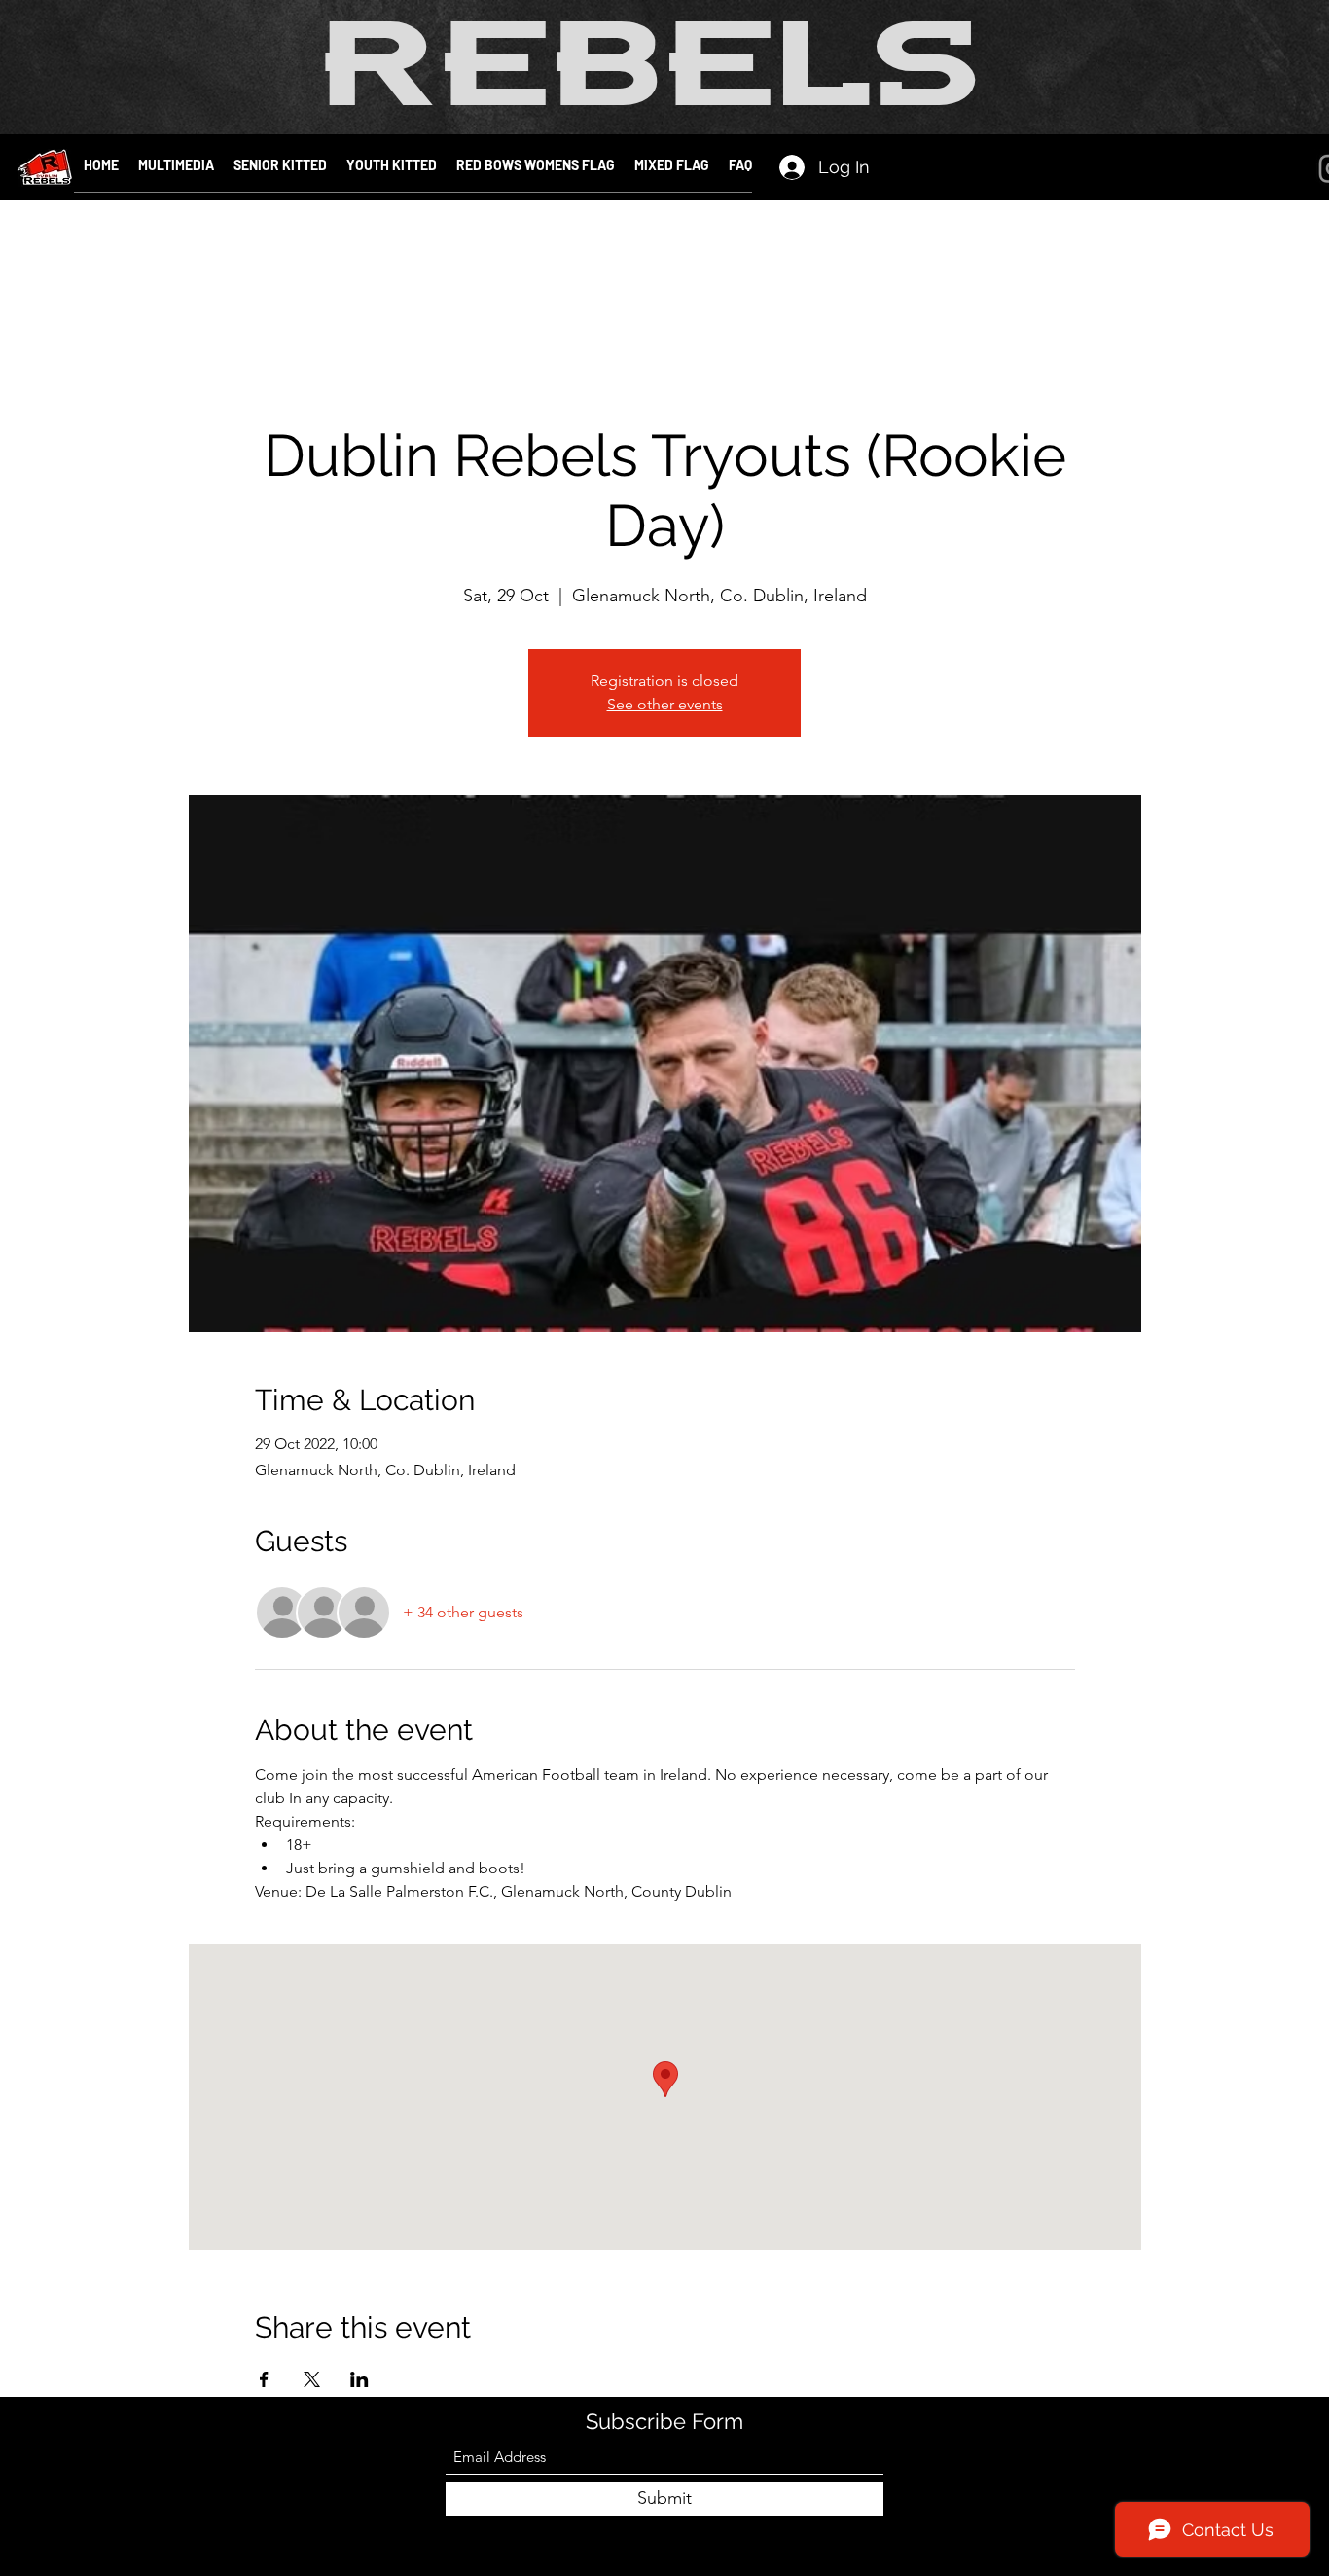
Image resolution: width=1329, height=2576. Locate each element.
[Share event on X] (312, 2379)
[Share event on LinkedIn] (359, 2379)
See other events (665, 704)
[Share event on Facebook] (264, 2379)
